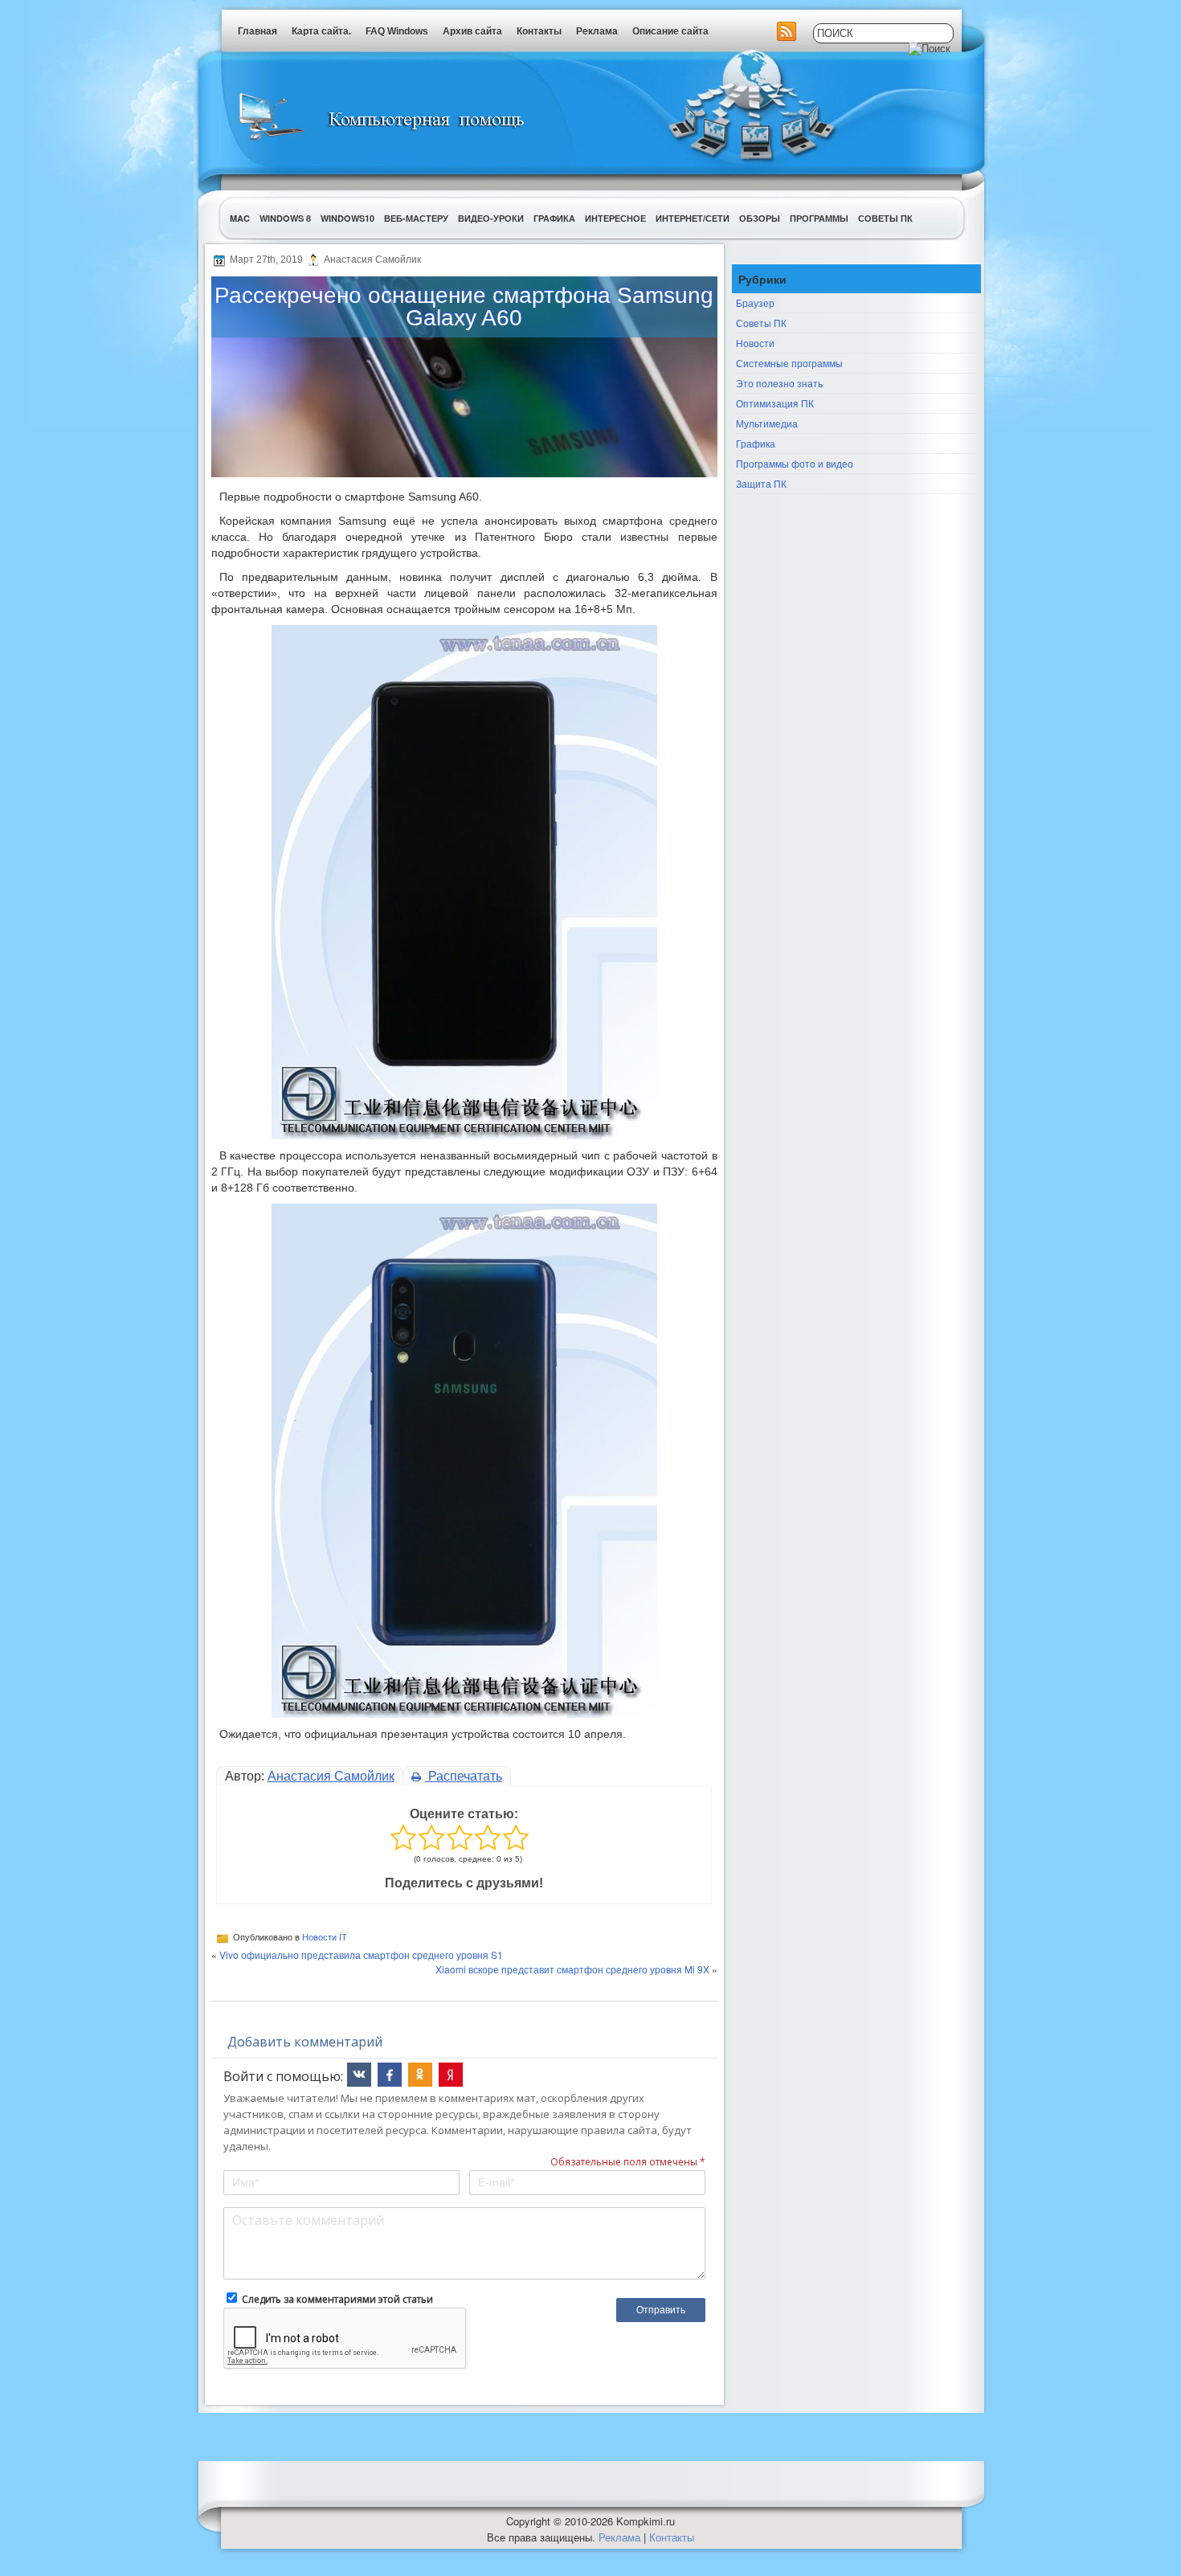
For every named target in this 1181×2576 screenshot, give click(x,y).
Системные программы (789, 363)
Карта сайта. (321, 31)
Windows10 (347, 218)
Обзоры (760, 218)
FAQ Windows (397, 31)
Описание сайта (670, 31)
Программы (819, 218)
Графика (554, 218)
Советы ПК (885, 218)
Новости (755, 343)
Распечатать (464, 1776)
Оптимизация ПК (775, 403)
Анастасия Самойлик (331, 1776)
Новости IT (325, 1937)
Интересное (615, 218)
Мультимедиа (767, 423)
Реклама (597, 31)
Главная (257, 31)
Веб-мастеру (416, 218)
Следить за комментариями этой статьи (337, 2299)
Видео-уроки (491, 218)
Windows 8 (285, 218)
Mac (240, 218)
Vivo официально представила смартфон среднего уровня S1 (361, 1954)
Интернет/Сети (693, 218)
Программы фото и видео (795, 463)
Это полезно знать (779, 383)
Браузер (755, 303)
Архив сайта (472, 31)
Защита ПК (761, 483)
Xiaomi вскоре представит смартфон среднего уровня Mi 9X (572, 1969)
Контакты (539, 31)
